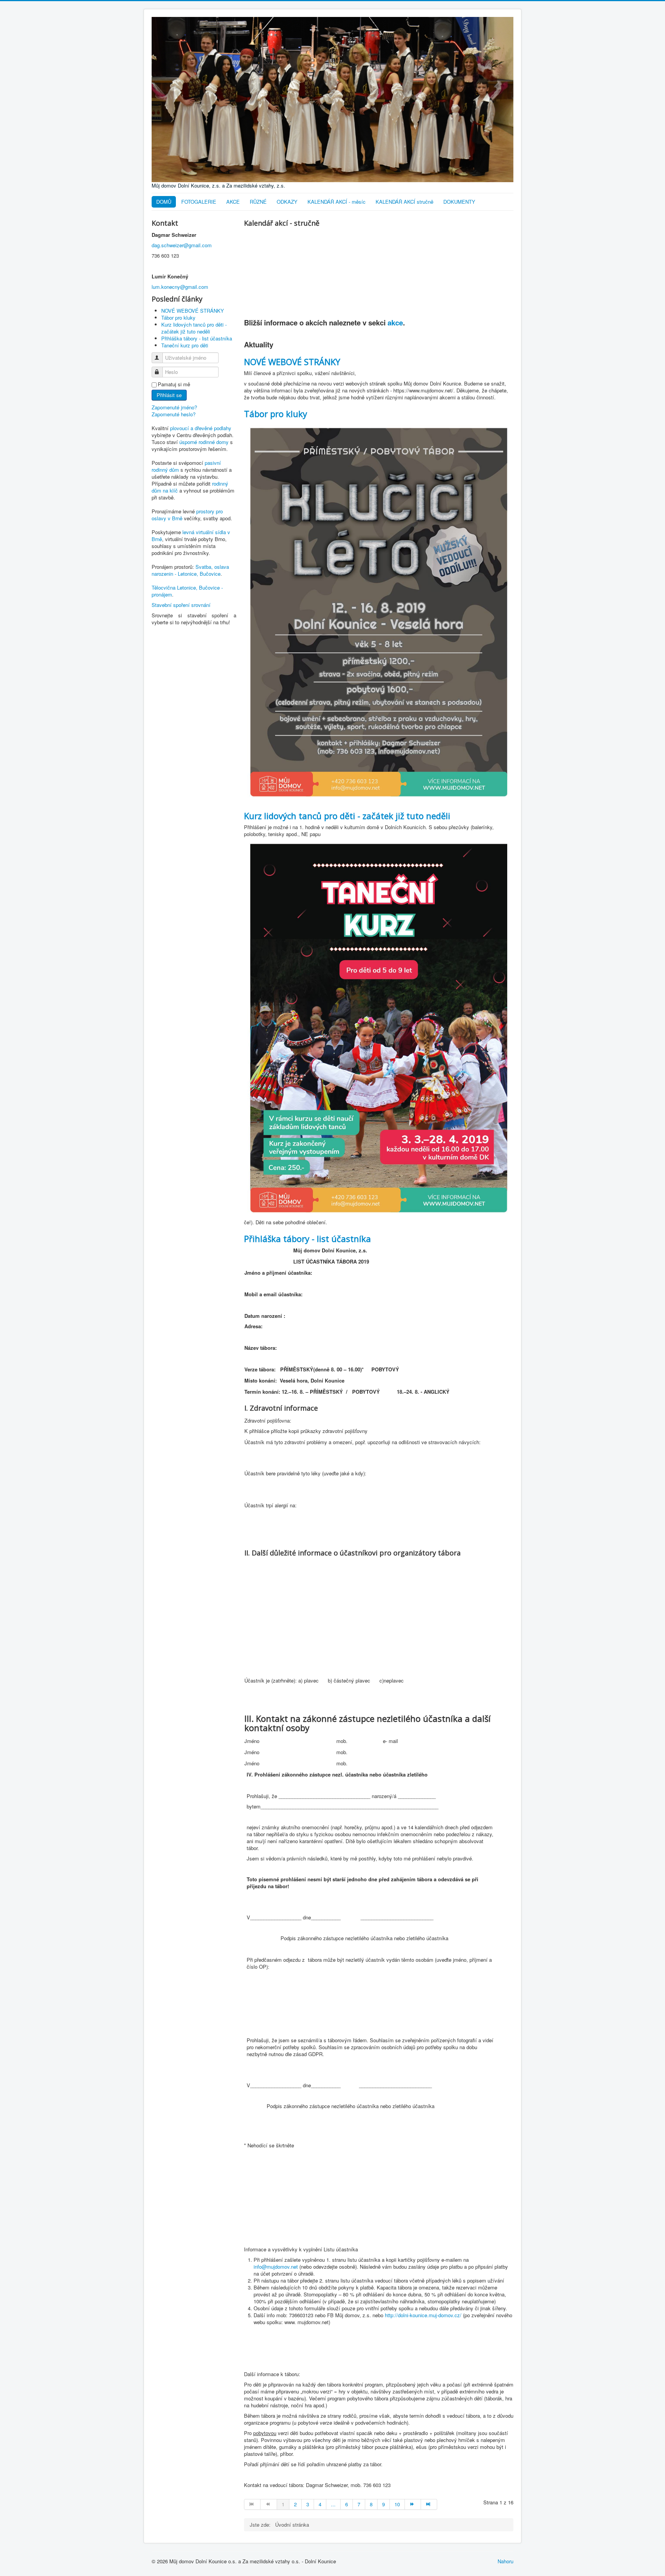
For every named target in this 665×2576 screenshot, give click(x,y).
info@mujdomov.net (276, 2267)
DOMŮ (164, 202)
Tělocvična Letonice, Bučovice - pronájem (187, 591)
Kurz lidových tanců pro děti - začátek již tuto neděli (347, 816)
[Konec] (429, 2504)
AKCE (233, 202)
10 (397, 2504)
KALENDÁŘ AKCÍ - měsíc (337, 202)
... (333, 2504)
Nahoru (505, 2561)
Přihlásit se (169, 395)
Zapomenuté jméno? (174, 407)
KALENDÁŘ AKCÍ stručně (404, 202)
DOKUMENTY (459, 202)
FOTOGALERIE (199, 202)
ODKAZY (287, 202)
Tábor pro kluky (276, 414)
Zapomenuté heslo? (174, 414)
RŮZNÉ (258, 202)
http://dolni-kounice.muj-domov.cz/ (423, 2315)
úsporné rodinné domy (204, 442)
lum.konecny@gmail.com (180, 287)
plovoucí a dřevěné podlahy (201, 428)
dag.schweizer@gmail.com (182, 245)
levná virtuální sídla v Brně (191, 535)
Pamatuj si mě (174, 384)
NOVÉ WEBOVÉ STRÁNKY (292, 362)
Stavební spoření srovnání (181, 605)
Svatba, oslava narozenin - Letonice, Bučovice (190, 570)
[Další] (413, 2504)
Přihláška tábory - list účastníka (307, 1239)
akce (395, 323)
